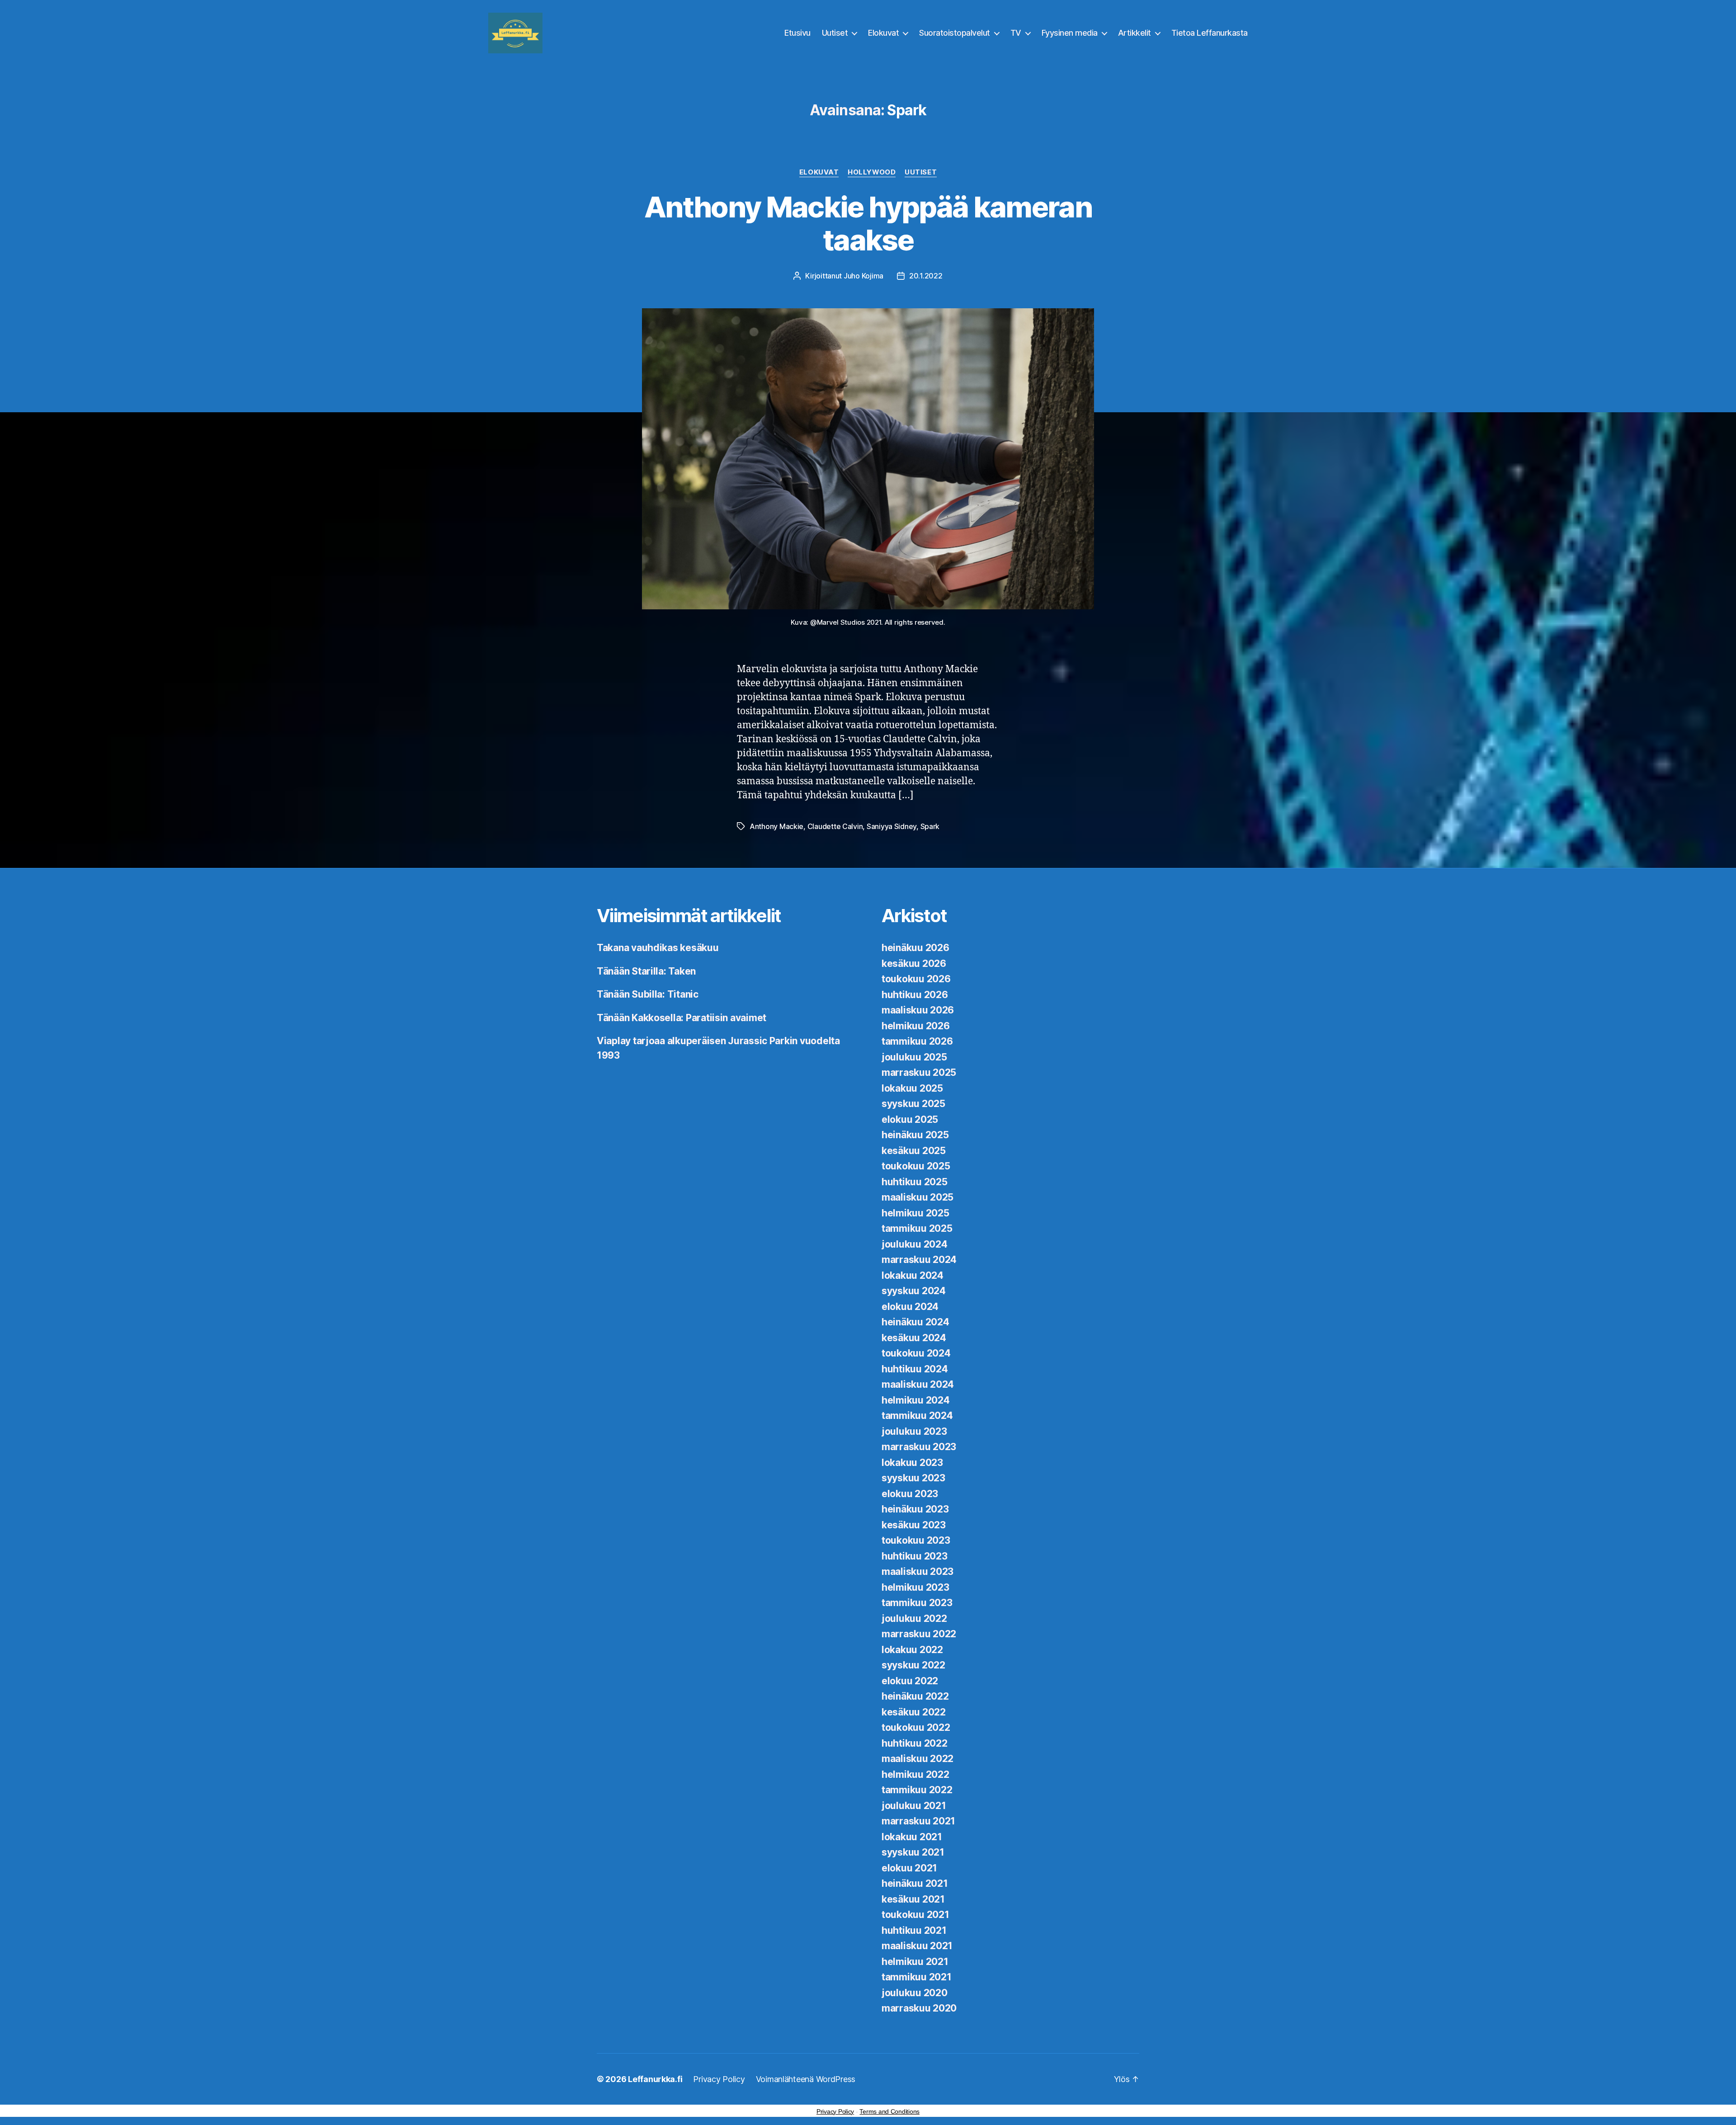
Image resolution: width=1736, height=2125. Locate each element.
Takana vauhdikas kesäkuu (658, 948)
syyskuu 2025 (913, 1104)
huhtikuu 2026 (915, 995)
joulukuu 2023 (914, 1431)
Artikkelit (1135, 33)
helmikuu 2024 (916, 1400)
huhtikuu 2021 (914, 1930)
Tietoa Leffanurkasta (1210, 33)
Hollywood (872, 172)
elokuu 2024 (910, 1307)
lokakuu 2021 (912, 1837)
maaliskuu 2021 (917, 1946)
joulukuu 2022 (914, 1618)
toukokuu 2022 (916, 1727)
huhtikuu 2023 (915, 1556)
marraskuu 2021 (918, 1821)
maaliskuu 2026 (918, 1010)
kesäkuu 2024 (914, 1338)
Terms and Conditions (889, 2111)
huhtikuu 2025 (915, 1182)
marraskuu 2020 (919, 2008)
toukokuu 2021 (915, 1915)
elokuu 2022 (910, 1681)
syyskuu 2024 (914, 1291)
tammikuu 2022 (917, 1790)
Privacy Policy (719, 2079)
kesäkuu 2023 (914, 1525)
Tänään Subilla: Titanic (648, 994)
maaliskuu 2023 (918, 1571)
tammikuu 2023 (917, 1603)
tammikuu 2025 (917, 1228)
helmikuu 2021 (915, 1962)
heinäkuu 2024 (915, 1322)
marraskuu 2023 (919, 1447)
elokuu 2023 (910, 1494)
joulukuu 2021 (914, 1806)
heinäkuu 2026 (915, 948)
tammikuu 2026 (917, 1041)
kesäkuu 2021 (913, 1899)
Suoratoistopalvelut (955, 33)
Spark (930, 826)
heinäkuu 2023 (915, 1509)
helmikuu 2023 (915, 1587)
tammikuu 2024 (917, 1416)
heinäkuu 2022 (915, 1696)
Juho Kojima (863, 276)
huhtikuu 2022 (915, 1743)
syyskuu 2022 (913, 1665)
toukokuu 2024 (916, 1353)
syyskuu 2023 (913, 1478)
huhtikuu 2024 (915, 1369)
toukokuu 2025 (916, 1166)
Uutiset (835, 33)
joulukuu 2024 (915, 1244)
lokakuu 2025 (912, 1088)
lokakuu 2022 (912, 1650)
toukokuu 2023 (916, 1540)
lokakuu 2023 (912, 1463)
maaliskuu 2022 (918, 1759)
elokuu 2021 (909, 1868)
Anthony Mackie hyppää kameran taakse (868, 223)
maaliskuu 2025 (918, 1197)
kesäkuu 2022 (914, 1712)
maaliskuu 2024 (918, 1384)
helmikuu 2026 (916, 1026)
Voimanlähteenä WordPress (806, 2079)
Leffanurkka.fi (655, 2079)
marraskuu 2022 (919, 1634)
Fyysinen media (1070, 33)
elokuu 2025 (910, 1119)
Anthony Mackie (776, 826)
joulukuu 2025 (914, 1057)
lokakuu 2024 (913, 1275)
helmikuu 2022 (915, 1774)
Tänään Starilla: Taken (646, 971)
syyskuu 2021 (913, 1852)
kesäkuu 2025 (914, 1151)
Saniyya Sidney (892, 826)
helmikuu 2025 (915, 1213)
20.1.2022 (926, 276)
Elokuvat (883, 33)
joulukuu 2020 (915, 1993)
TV (1016, 33)
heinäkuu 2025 (915, 1135)
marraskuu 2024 (919, 1260)
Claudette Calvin (835, 826)
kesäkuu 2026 (914, 964)
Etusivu (797, 33)
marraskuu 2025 (919, 1072)
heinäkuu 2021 (915, 1883)
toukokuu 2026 (916, 979)
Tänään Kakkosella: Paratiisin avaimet (682, 1018)
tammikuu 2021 (917, 1977)
